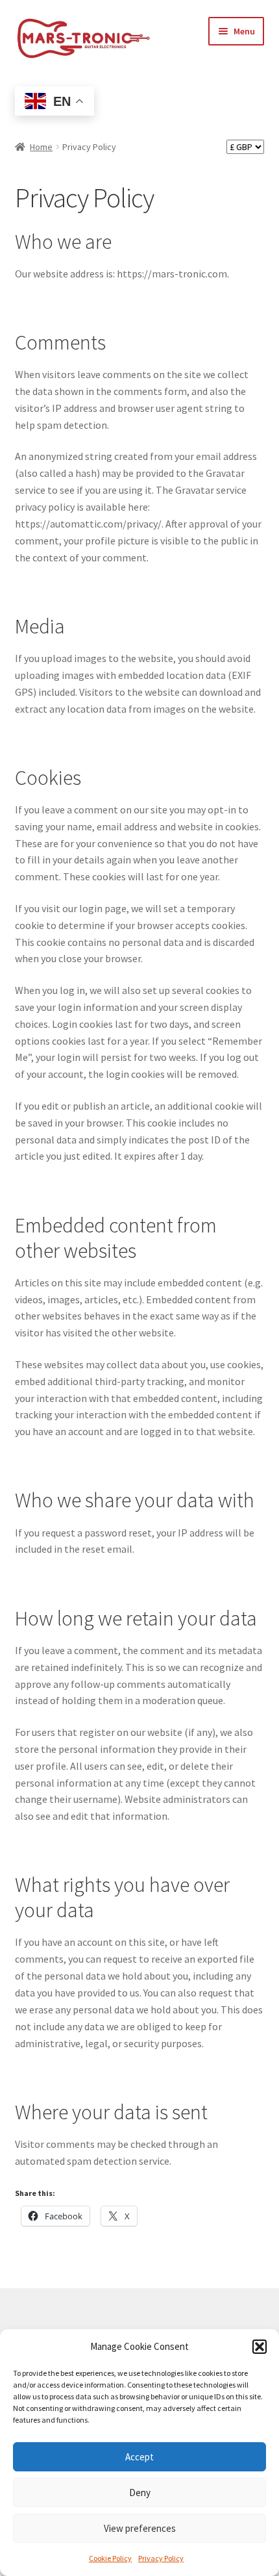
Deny (140, 2493)
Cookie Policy (110, 2558)
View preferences (140, 2528)
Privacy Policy (161, 2558)
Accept (139, 2457)
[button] (260, 2347)
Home (41, 147)
